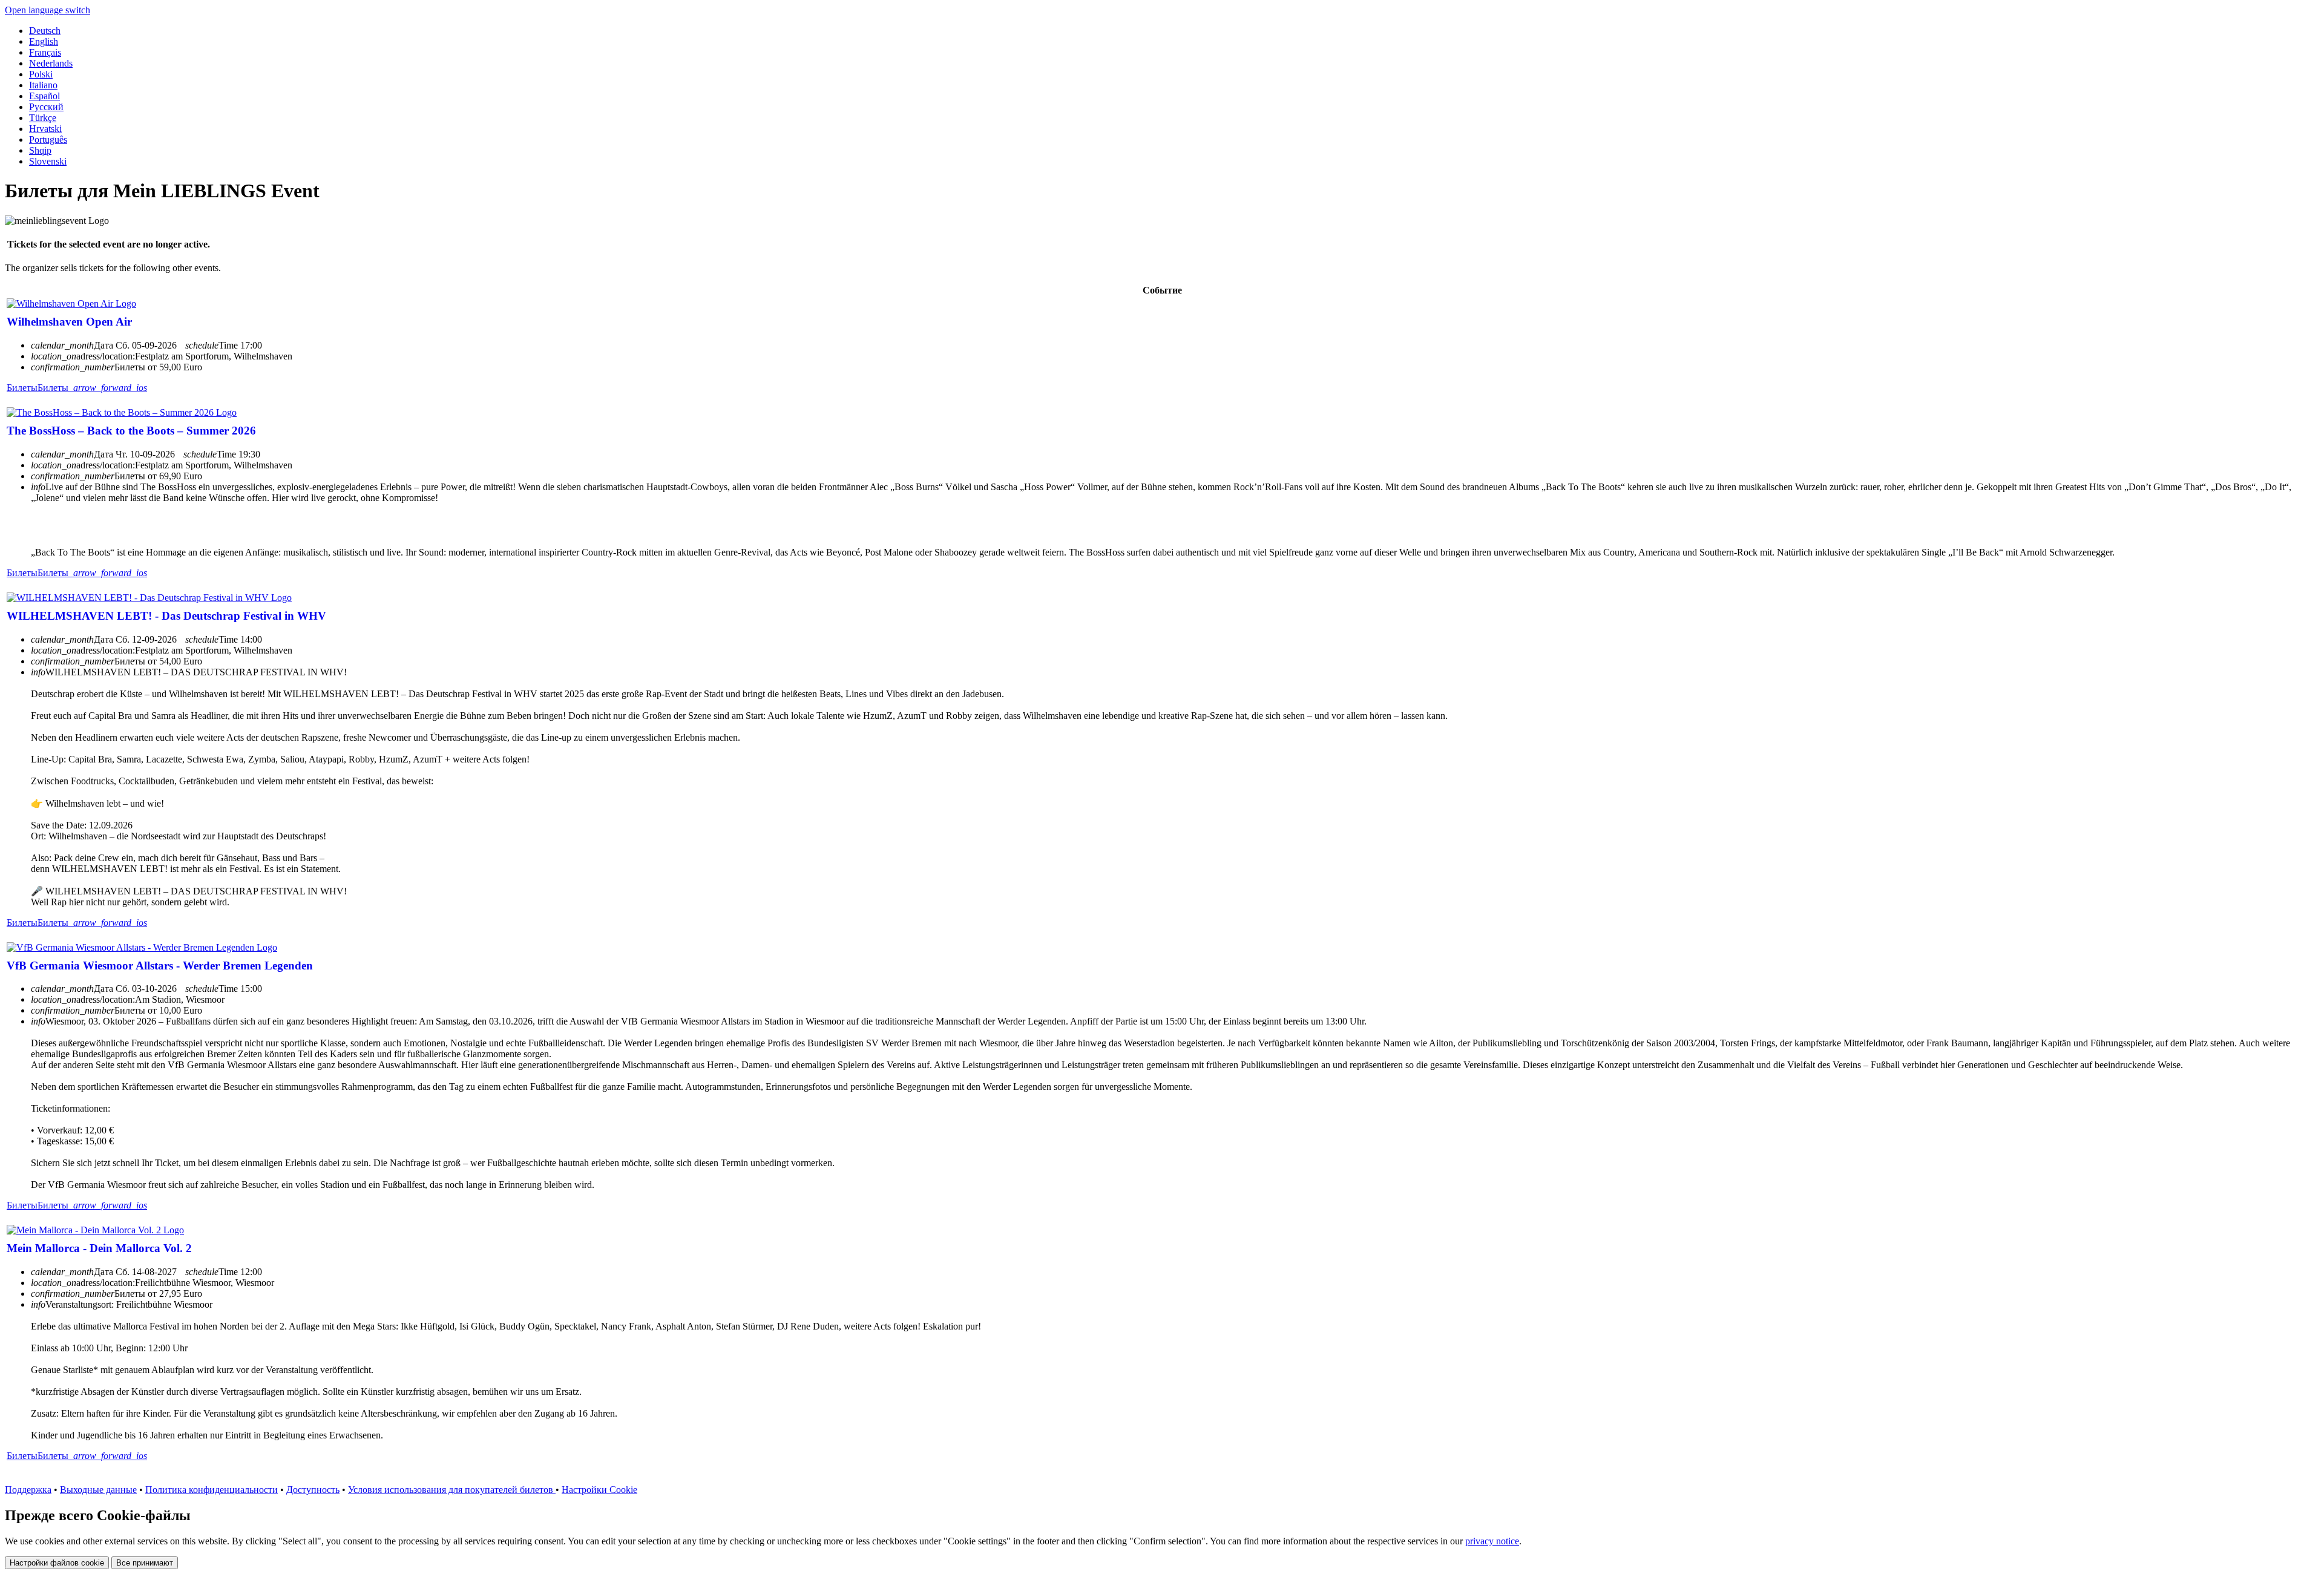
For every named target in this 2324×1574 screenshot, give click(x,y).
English (44, 41)
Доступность (313, 1490)
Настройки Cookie (599, 1490)
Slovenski (48, 161)
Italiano (43, 85)
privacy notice (1492, 1541)
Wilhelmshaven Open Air (69, 322)
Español (44, 96)
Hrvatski (45, 129)
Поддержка (28, 1490)
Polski (41, 74)
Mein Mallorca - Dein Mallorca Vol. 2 (99, 1248)
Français (45, 52)
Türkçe (43, 118)
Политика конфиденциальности (212, 1490)
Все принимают (145, 1563)
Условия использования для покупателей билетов (452, 1490)
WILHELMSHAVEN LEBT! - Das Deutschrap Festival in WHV (166, 616)
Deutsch (45, 31)
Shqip (40, 150)
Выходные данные (98, 1490)
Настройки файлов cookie (57, 1563)
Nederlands (51, 63)
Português (48, 139)
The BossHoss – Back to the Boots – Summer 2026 (131, 431)
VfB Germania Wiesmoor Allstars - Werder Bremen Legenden (160, 966)
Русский (46, 107)
